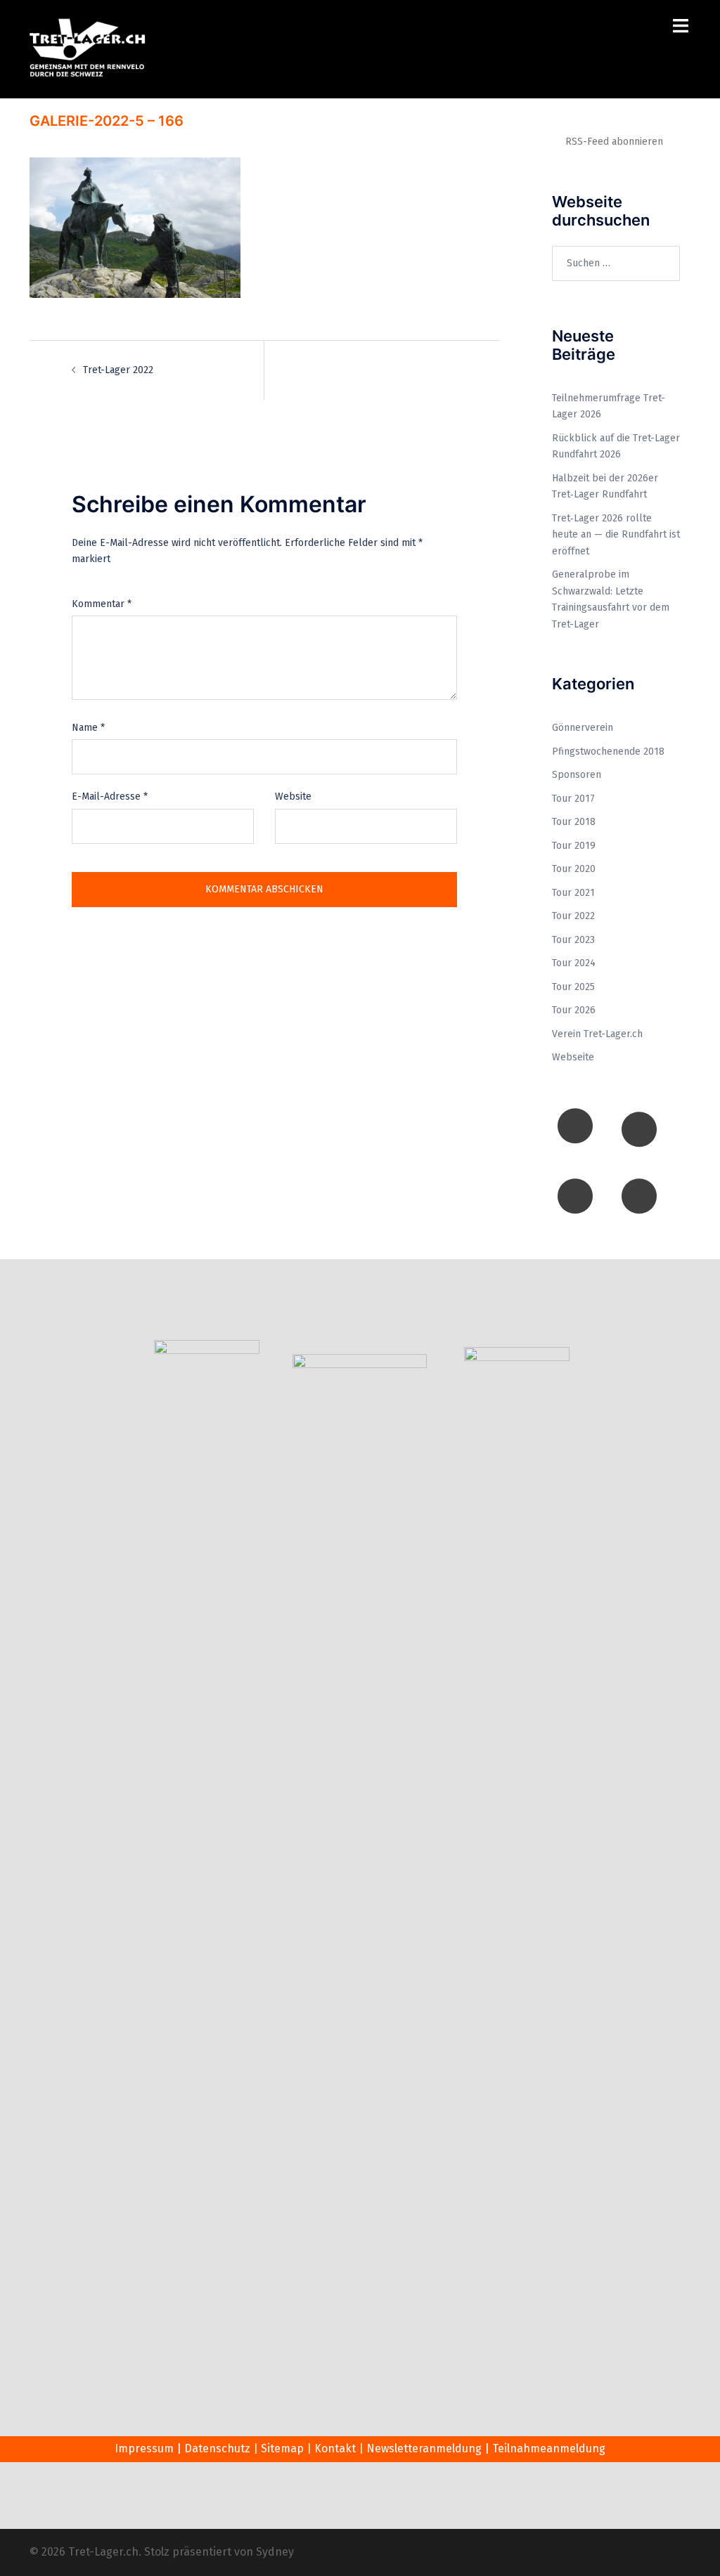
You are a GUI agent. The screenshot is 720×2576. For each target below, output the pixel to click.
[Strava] (639, 1196)
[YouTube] (575, 1196)
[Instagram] (639, 1129)
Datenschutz (217, 2448)
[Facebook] (575, 1126)
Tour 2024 (574, 963)
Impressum (144, 2448)
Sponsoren (577, 775)
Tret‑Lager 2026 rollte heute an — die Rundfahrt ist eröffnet (616, 535)
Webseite (573, 1057)
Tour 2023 (573, 940)
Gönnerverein (583, 728)
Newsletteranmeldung (424, 2448)
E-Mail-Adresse (110, 796)
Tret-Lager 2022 (118, 370)
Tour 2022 (573, 916)
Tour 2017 (573, 799)
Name (88, 728)
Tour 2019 (574, 846)
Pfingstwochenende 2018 (608, 752)
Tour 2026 (574, 1010)
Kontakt (335, 2448)
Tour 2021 (573, 893)
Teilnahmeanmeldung (549, 2448)
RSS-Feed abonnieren (614, 142)
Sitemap (282, 2448)
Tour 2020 (574, 869)
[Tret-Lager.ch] (88, 49)
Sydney (275, 2552)
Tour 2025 (573, 987)
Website (293, 796)
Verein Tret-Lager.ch (597, 1034)
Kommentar (102, 604)
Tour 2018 (574, 822)
